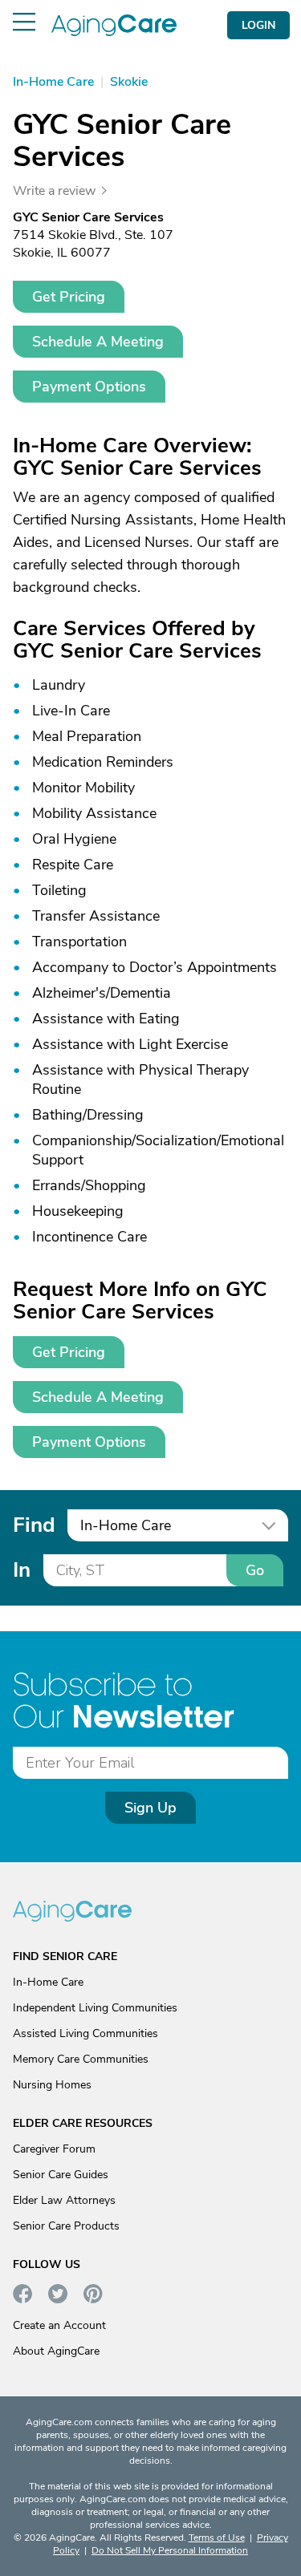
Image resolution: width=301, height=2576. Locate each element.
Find (34, 1525)
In (22, 1570)
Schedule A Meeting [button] (98, 342)
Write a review (54, 191)
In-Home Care (48, 1982)
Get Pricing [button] (69, 297)
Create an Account (59, 2325)
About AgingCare (56, 2351)
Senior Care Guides (61, 2175)
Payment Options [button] (89, 387)
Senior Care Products (66, 2226)
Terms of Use (217, 2538)
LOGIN (258, 25)
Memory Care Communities (81, 2059)
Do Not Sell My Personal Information (170, 2550)
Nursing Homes (52, 2085)
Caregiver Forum (54, 2149)
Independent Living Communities (95, 2008)
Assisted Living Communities (85, 2033)
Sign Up (150, 1808)
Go (255, 1570)
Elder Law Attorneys (64, 2200)
